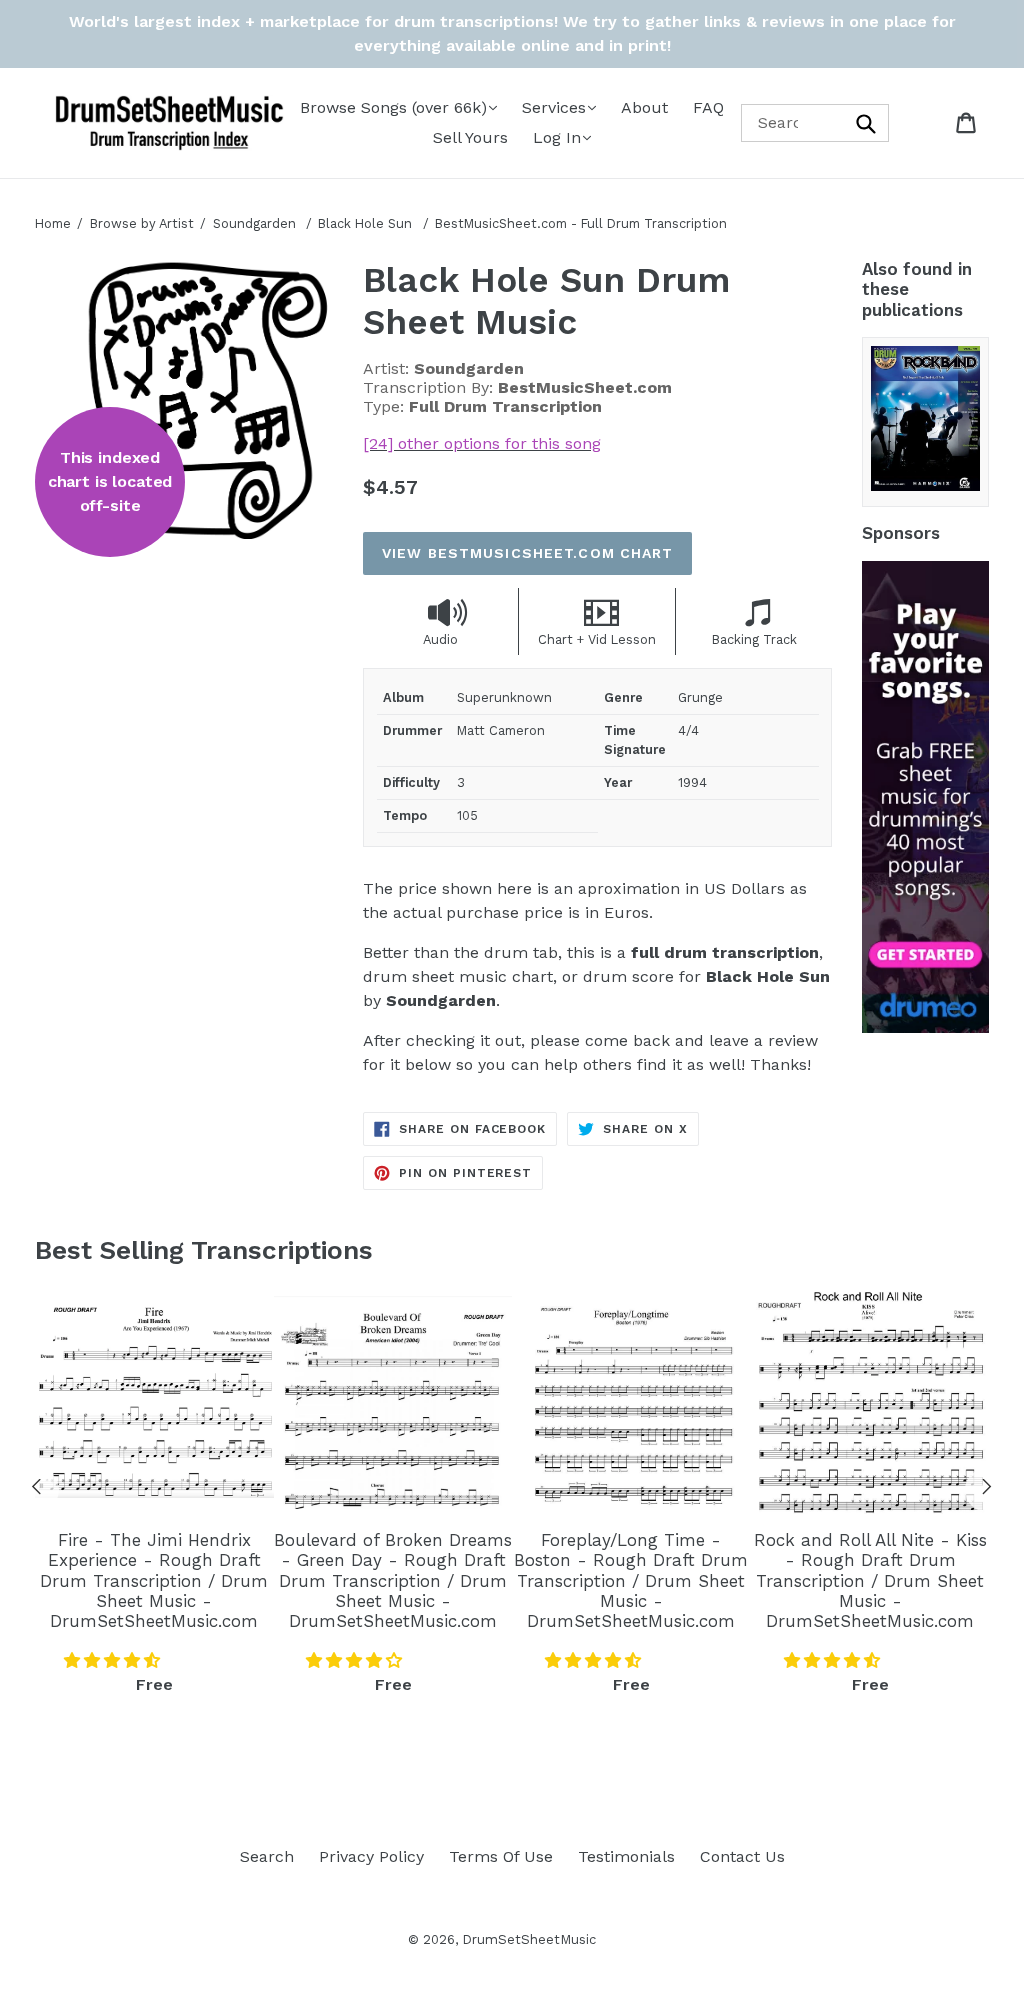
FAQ (708, 107)
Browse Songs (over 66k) (393, 107)
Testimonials (626, 1856)
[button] (114, 1660)
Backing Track (754, 639)
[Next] (987, 1490)
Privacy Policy (371, 1856)
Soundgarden (254, 223)
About (644, 107)
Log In (557, 137)
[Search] (867, 122)
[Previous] (37, 1490)
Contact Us (742, 1856)
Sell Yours (470, 137)
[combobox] (815, 122)
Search (267, 1856)
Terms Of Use (501, 1856)
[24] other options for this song (482, 443)
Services (554, 107)
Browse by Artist (142, 223)
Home (53, 223)
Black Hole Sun (367, 223)
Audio (440, 639)
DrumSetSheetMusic (529, 1939)
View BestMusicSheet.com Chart (527, 553)
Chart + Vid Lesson (597, 639)
